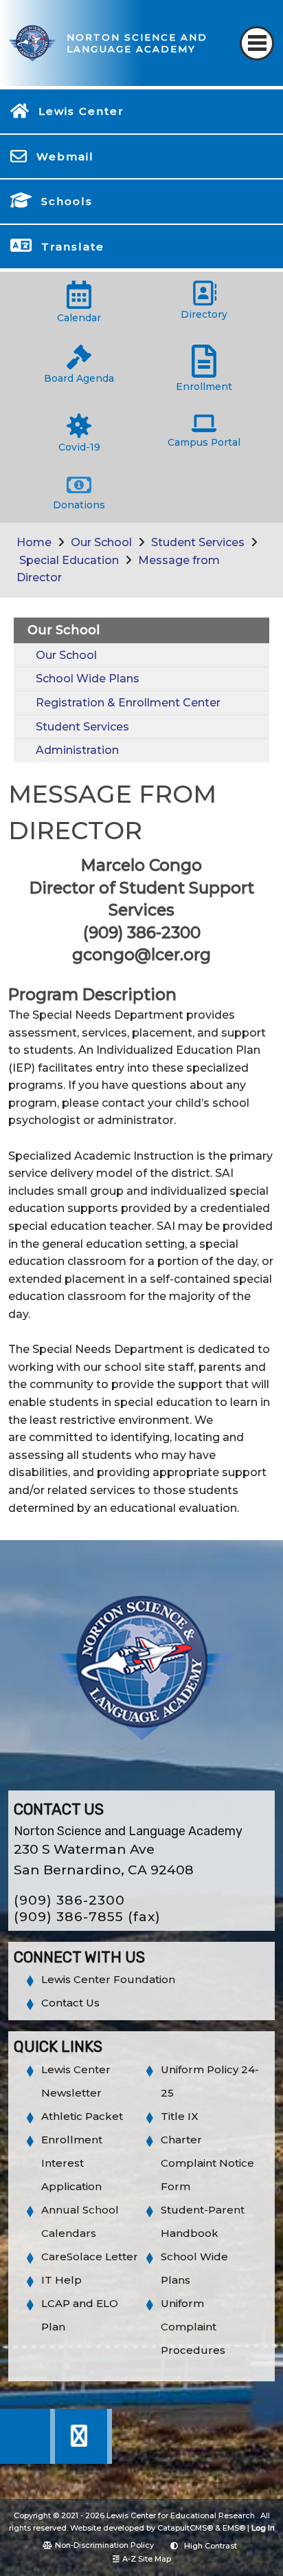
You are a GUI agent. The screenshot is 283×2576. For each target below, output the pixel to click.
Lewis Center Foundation (108, 1979)
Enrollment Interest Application (72, 2163)
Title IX (180, 2116)
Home (34, 542)
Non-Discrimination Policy (104, 2545)
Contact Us (70, 2003)
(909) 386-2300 (69, 1900)
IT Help (61, 2280)
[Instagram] (83, 2460)
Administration (77, 750)
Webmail (65, 156)
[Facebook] (28, 2460)
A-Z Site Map (147, 2559)
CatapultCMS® (185, 2528)
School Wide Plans (88, 679)
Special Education (69, 560)
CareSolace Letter (90, 2256)
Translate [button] (73, 247)
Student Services (198, 542)
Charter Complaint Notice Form (207, 2163)
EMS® (234, 2528)
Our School (101, 542)
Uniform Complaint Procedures (193, 2327)
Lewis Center (81, 111)
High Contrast (211, 2546)
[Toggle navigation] (257, 43)
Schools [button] (67, 201)
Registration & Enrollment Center (128, 703)
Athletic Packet (82, 2116)
